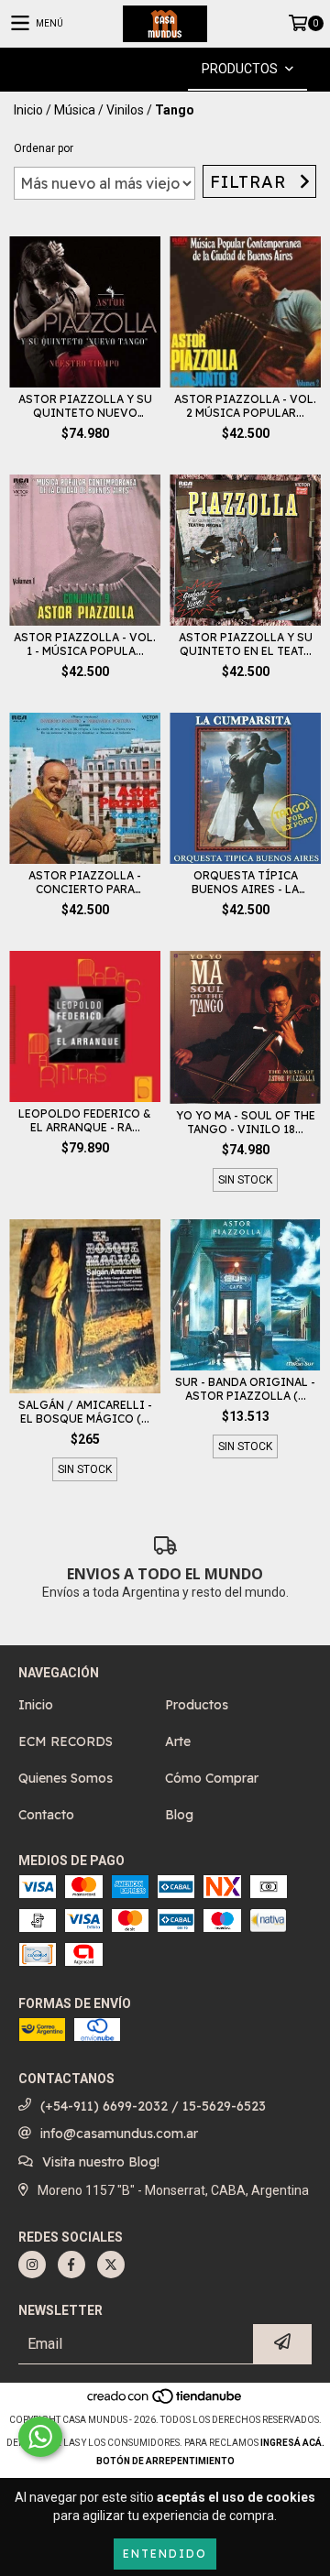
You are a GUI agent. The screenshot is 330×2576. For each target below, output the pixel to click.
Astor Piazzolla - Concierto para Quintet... (85, 882)
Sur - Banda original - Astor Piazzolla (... (245, 1389)
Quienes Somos (66, 1778)
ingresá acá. (292, 2443)
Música (75, 110)
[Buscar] (137, 69)
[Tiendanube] (165, 2401)
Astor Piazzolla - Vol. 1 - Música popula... (85, 644)
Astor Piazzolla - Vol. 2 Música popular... (245, 406)
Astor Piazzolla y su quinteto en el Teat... (246, 644)
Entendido (165, 2554)
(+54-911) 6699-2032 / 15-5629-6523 (153, 2106)
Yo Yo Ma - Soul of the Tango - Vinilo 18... (246, 1122)
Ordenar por (44, 148)
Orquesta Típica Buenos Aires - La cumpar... (245, 882)
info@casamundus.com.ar (119, 2134)
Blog (179, 1815)
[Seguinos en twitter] (111, 2265)
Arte (178, 1741)
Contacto (46, 1815)
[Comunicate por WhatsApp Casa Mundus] (40, 2437)
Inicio (28, 110)
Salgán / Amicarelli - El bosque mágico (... (85, 1412)
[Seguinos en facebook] (71, 2265)
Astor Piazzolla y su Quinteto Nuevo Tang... (85, 406)
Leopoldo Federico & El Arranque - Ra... (85, 1120)
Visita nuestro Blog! (101, 2162)
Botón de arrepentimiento (165, 2461)
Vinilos (125, 110)
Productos (197, 1705)
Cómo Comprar (212, 1778)
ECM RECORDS (66, 1741)
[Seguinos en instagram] (32, 2265)
